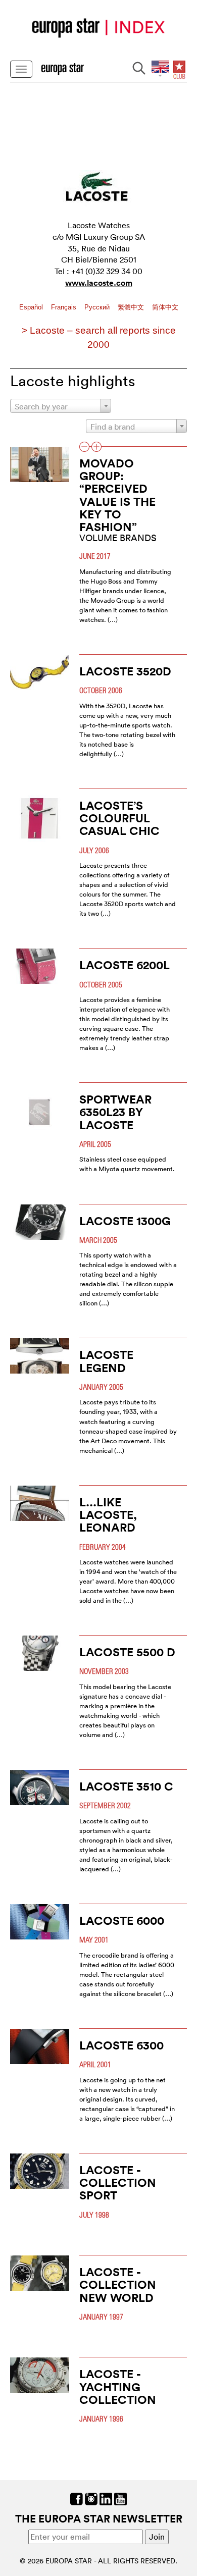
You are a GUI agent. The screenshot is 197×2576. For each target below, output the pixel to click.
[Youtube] (120, 2498)
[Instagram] (91, 2498)
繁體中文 (132, 307)
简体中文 (165, 307)
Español (32, 307)
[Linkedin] (106, 2498)
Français (65, 307)
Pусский (98, 307)
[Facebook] (77, 2498)
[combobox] (61, 406)
